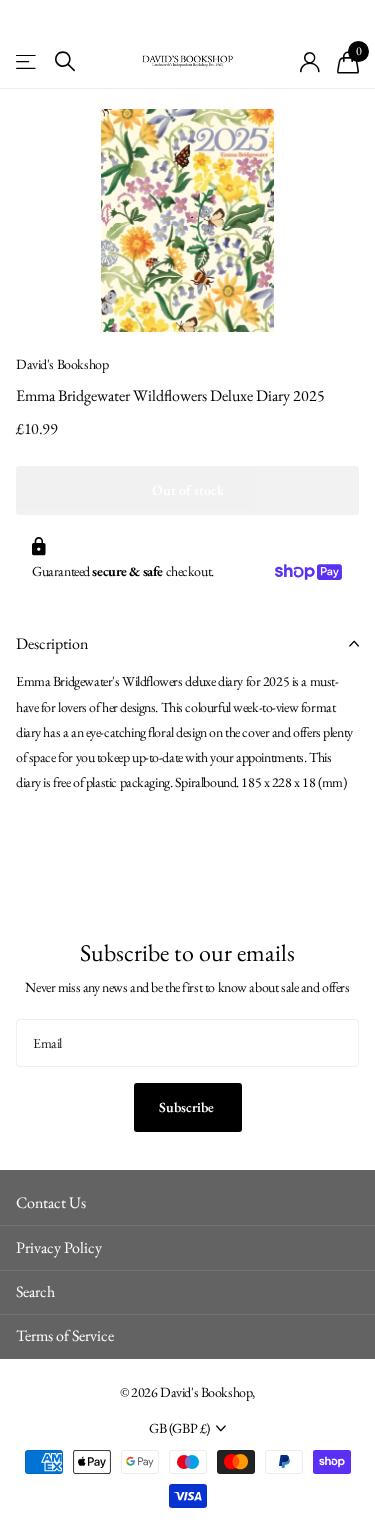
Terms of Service (65, 1335)
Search (35, 1291)
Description (52, 643)
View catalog (27, 61)
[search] (65, 61)
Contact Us (51, 1202)
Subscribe (188, 1107)
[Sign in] (310, 62)
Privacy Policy (59, 1247)
